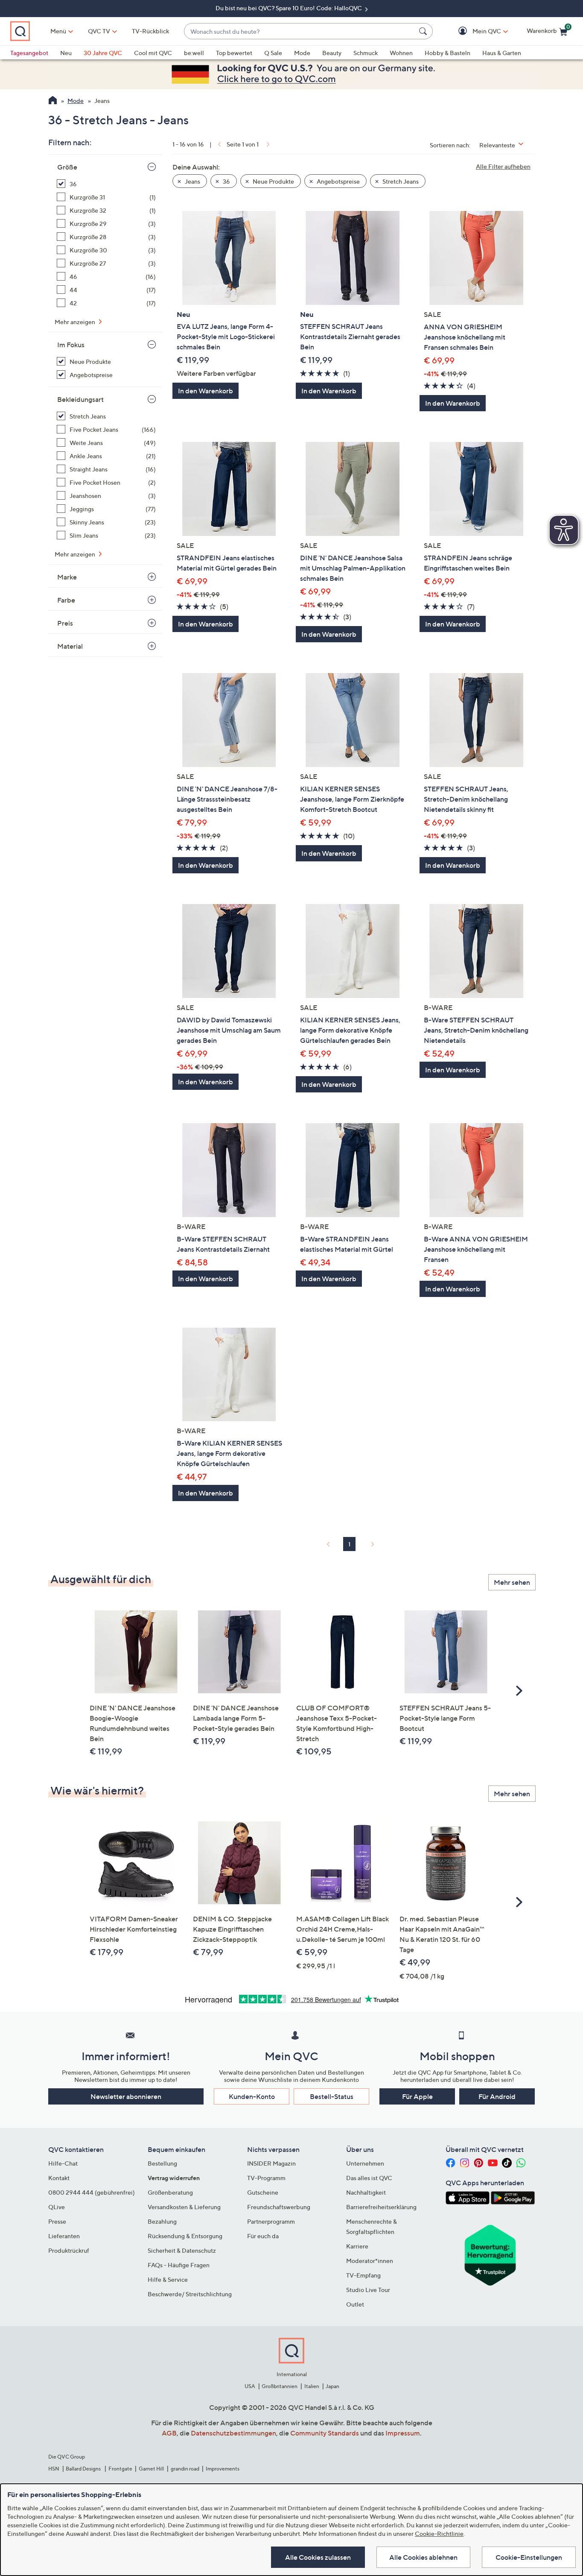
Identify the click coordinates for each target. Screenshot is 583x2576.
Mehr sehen (512, 1582)
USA (250, 2386)
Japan (332, 2386)
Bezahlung (162, 2221)
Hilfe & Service (168, 2279)
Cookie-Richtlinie (439, 2534)
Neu (66, 53)
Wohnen (401, 53)
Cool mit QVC (153, 53)
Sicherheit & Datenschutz (182, 2250)
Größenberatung (170, 2192)
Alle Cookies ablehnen (423, 2557)
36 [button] (226, 181)
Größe (67, 167)
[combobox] (300, 31)
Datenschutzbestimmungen (233, 2433)
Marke (67, 577)
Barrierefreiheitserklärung (381, 2207)
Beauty (332, 53)
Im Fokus (71, 345)
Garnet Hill (151, 2469)
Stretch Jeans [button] (400, 181)
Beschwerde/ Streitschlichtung (190, 2294)
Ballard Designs (84, 2469)
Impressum (403, 2433)
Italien (312, 2386)
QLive (57, 2207)
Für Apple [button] (417, 2096)
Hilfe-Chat (63, 2163)
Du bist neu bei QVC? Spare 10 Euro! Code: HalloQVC (289, 8)
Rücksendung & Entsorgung (185, 2236)
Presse (57, 2221)
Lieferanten (64, 2236)
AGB (169, 2433)
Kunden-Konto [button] (252, 2096)
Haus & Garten (502, 53)
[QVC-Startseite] (53, 101)
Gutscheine (263, 2192)
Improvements (223, 2469)
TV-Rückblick (150, 31)
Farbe (66, 600)
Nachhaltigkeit (366, 2192)
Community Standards (325, 2433)
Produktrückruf (69, 2250)
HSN (54, 2469)
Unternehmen (365, 2163)
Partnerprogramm (271, 2221)
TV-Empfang (363, 2275)
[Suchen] (424, 31)
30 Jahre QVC (103, 53)
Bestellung (162, 2163)
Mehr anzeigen (76, 322)
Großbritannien (280, 2386)
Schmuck (366, 53)
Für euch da (263, 2236)
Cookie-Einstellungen (529, 2557)
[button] (474, 31)
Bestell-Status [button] (332, 2096)
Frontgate (120, 2469)
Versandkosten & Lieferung (184, 2207)
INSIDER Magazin (271, 2163)
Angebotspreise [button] (338, 181)
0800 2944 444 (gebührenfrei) (92, 2192)
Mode (302, 53)
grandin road (185, 2469)
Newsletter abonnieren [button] (126, 2096)
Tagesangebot (29, 53)
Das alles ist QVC (369, 2178)
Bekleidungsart (80, 399)
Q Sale (273, 53)
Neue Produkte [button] (273, 181)
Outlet (355, 2304)
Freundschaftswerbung (279, 2207)
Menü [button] (58, 31)
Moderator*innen (370, 2261)
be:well (194, 53)
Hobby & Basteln (447, 53)
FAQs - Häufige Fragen (179, 2265)
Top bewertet (234, 53)
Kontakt (59, 2178)
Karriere (357, 2246)
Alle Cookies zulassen (318, 2557)
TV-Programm (266, 2178)
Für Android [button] (497, 2096)
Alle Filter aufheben (503, 166)
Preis (65, 623)
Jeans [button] (192, 181)
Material (70, 646)
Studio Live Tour (368, 2290)
